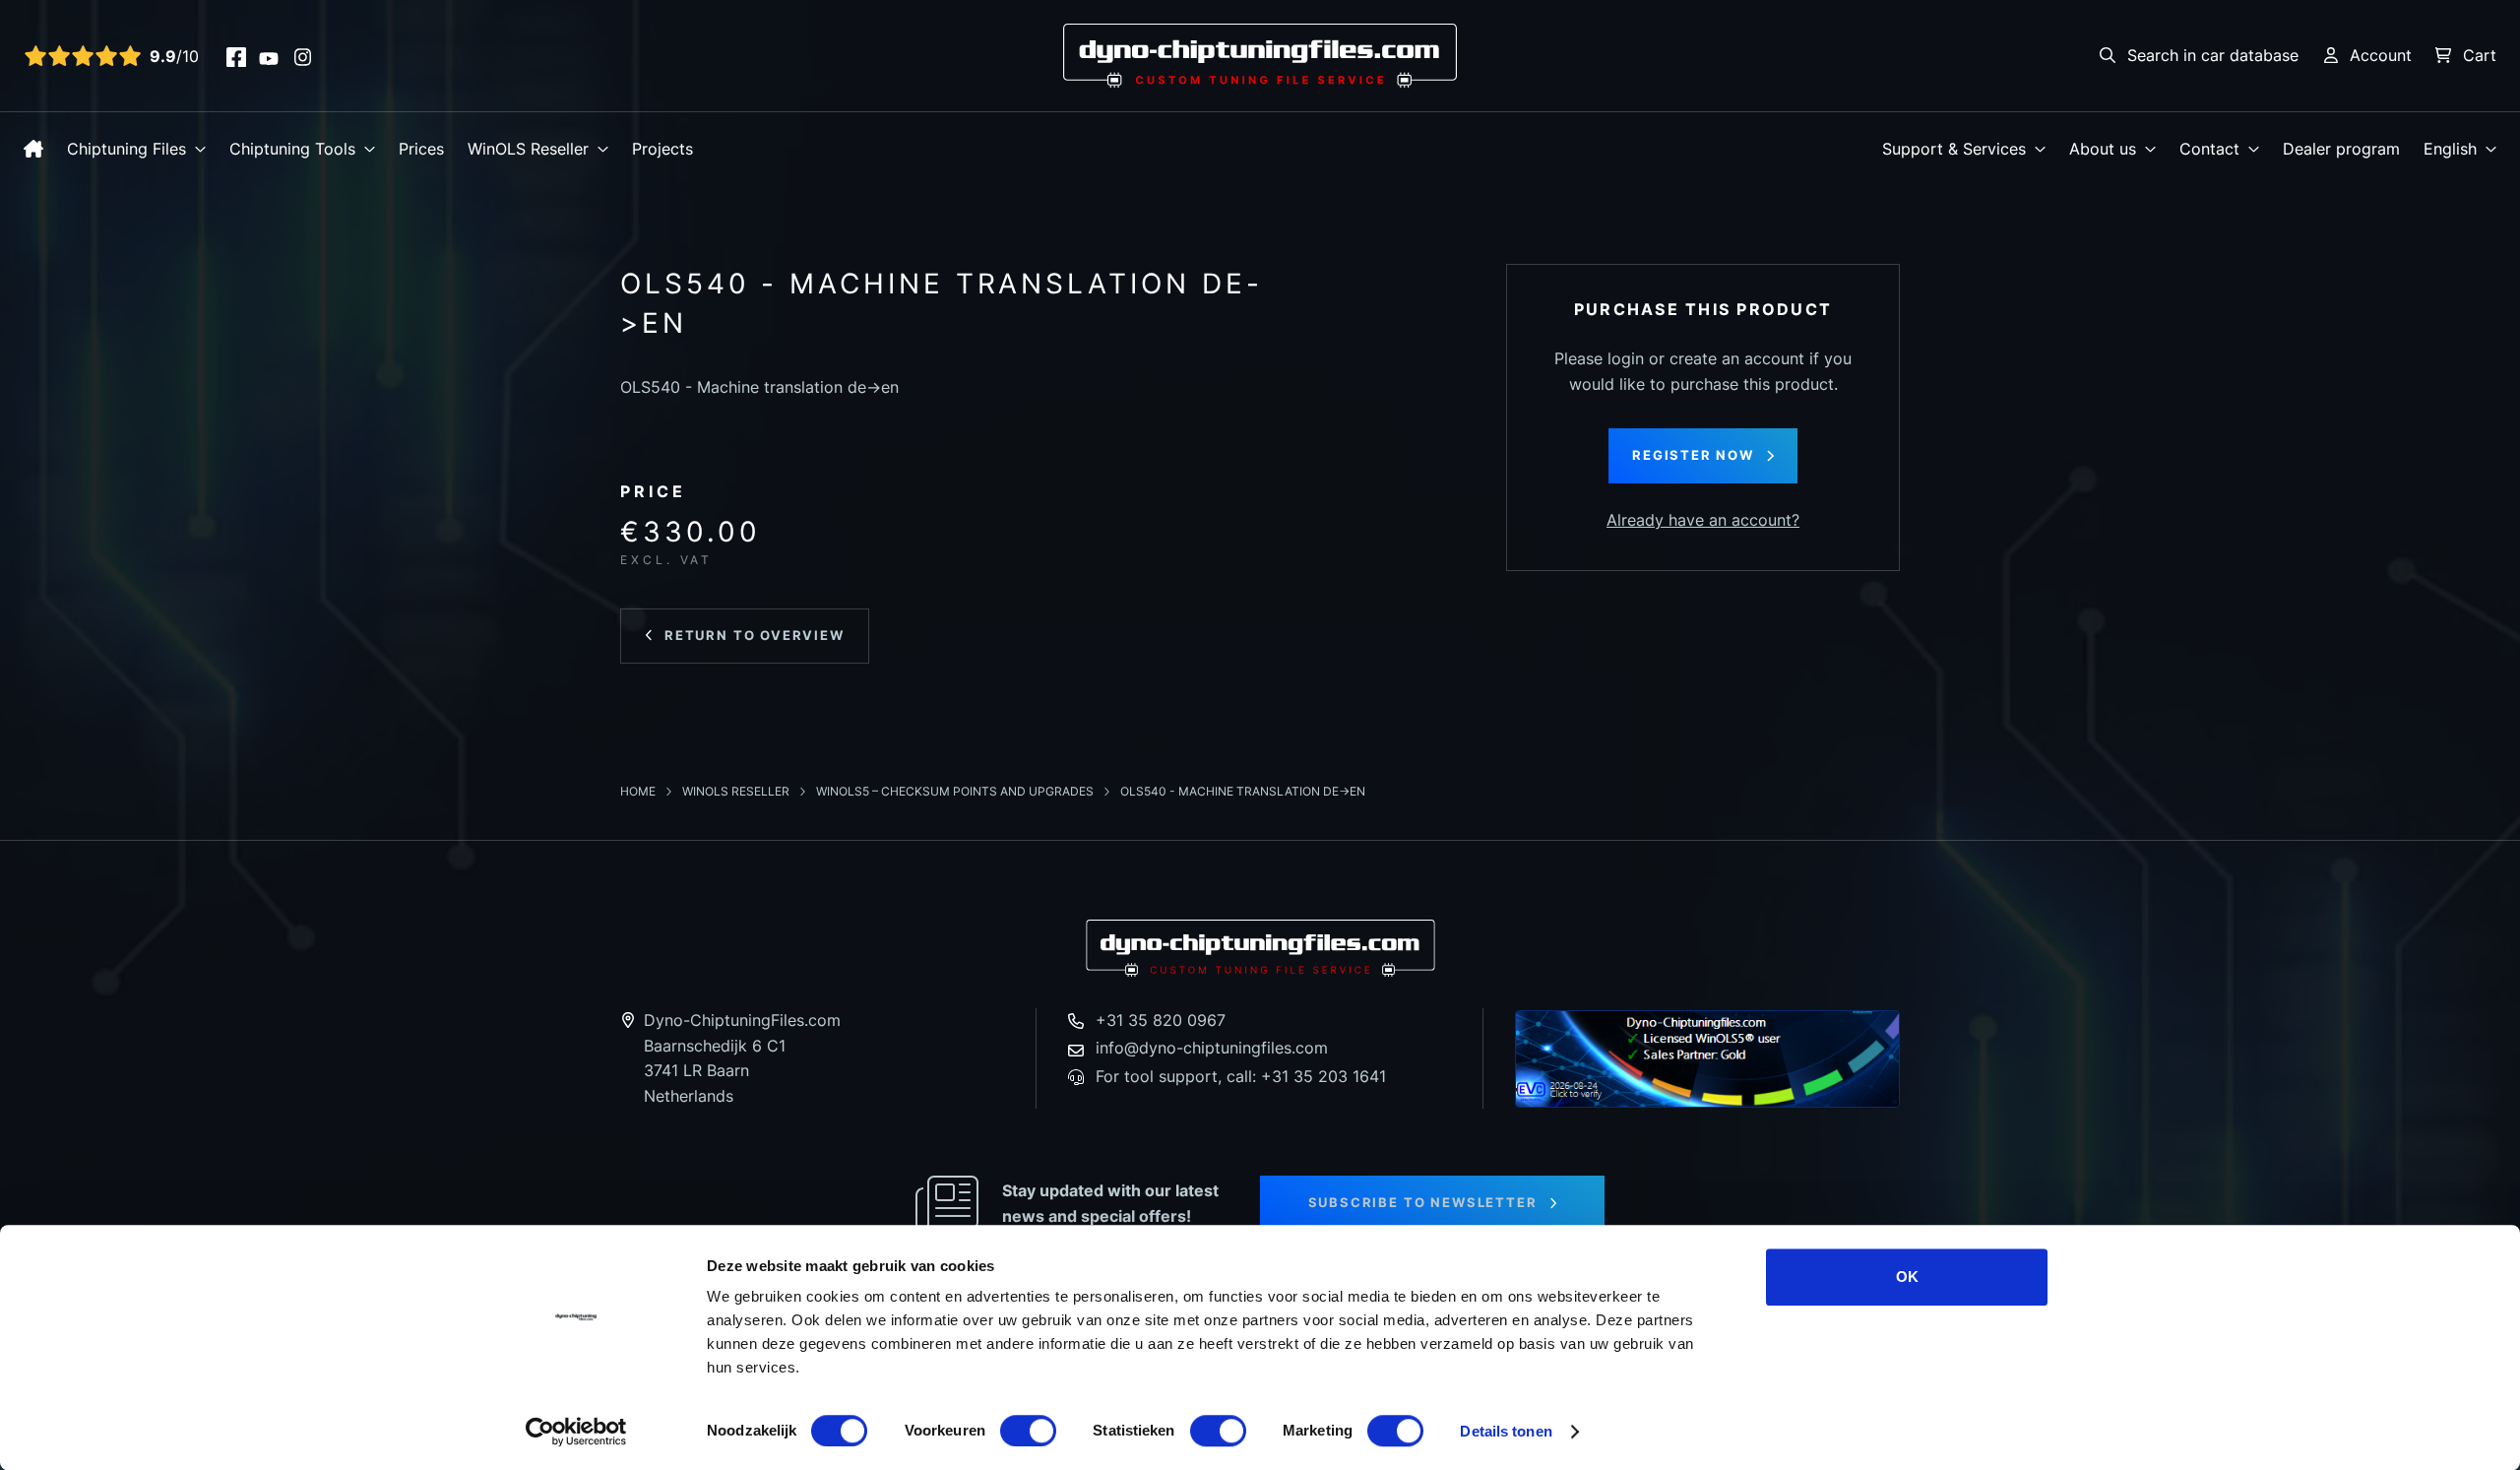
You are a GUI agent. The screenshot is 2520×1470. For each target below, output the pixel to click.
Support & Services (1954, 149)
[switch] (1028, 1431)
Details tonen (1506, 1431)
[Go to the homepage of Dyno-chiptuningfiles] (1260, 54)
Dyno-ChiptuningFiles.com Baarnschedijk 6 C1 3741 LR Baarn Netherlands (742, 1058)
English (2450, 149)
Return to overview (755, 635)
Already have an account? (1703, 520)
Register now (1693, 455)
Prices (421, 149)
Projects (662, 149)
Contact (2209, 149)
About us (2103, 149)
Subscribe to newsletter (1423, 1202)
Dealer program (2341, 149)
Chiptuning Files (126, 149)
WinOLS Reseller (528, 149)
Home (639, 791)
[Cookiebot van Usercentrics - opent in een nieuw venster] (576, 1432)
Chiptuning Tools (292, 149)
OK (1907, 1277)
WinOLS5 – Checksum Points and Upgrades (956, 791)
